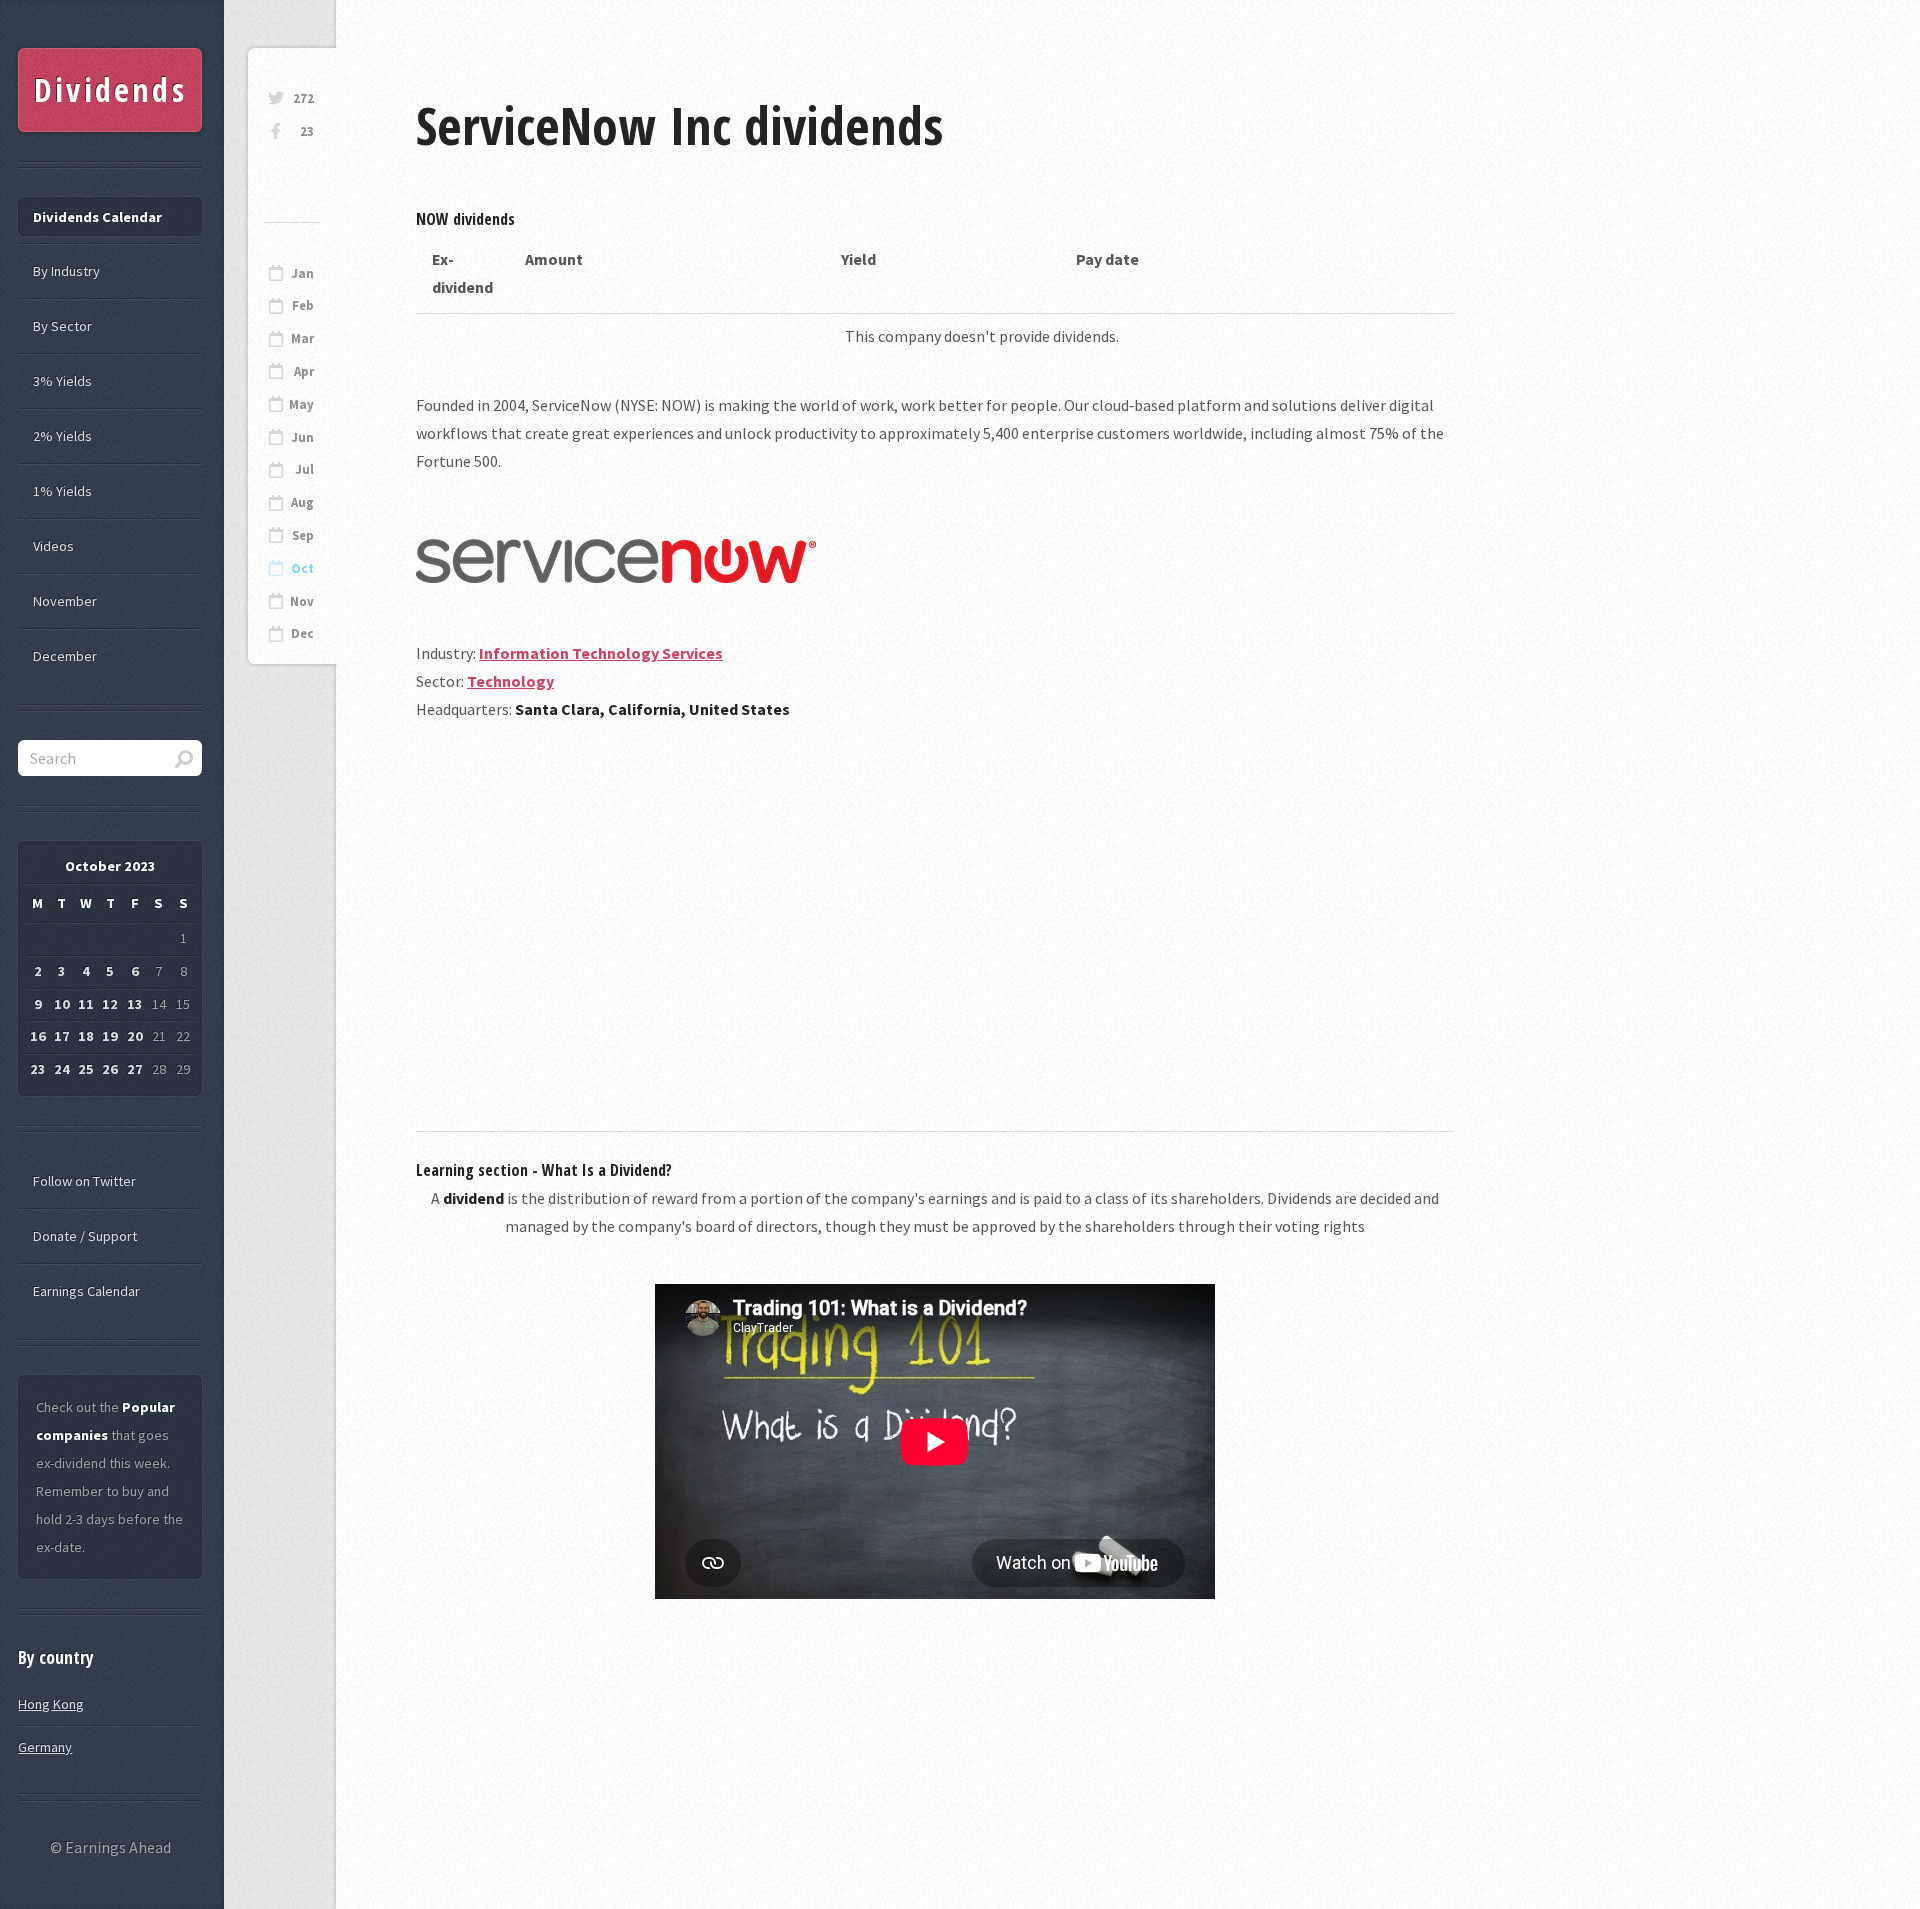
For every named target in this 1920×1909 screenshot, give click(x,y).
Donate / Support (85, 1236)
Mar (302, 338)
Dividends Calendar (97, 217)
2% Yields (62, 436)
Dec (302, 633)
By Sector (62, 326)
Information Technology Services (601, 653)
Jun (302, 437)
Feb (303, 305)
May (301, 404)
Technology (510, 681)
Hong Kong (51, 1704)
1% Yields (62, 491)
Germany (45, 1747)
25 (86, 1069)
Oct (302, 568)
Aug (302, 502)
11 (86, 1004)
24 (62, 1069)
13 (135, 1004)
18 (86, 1036)
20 (135, 1036)
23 (307, 131)
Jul (304, 469)
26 (110, 1069)
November (65, 601)
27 (135, 1069)
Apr (304, 371)
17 (62, 1036)
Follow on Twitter (84, 1181)
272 (303, 98)
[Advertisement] (935, 907)
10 (62, 1004)
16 (38, 1036)
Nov (302, 601)
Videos (53, 546)
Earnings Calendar (86, 1291)
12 (110, 1004)
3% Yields (62, 381)
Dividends (110, 89)
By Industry (66, 271)
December (65, 656)
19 (110, 1036)
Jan (302, 273)
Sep (303, 535)
